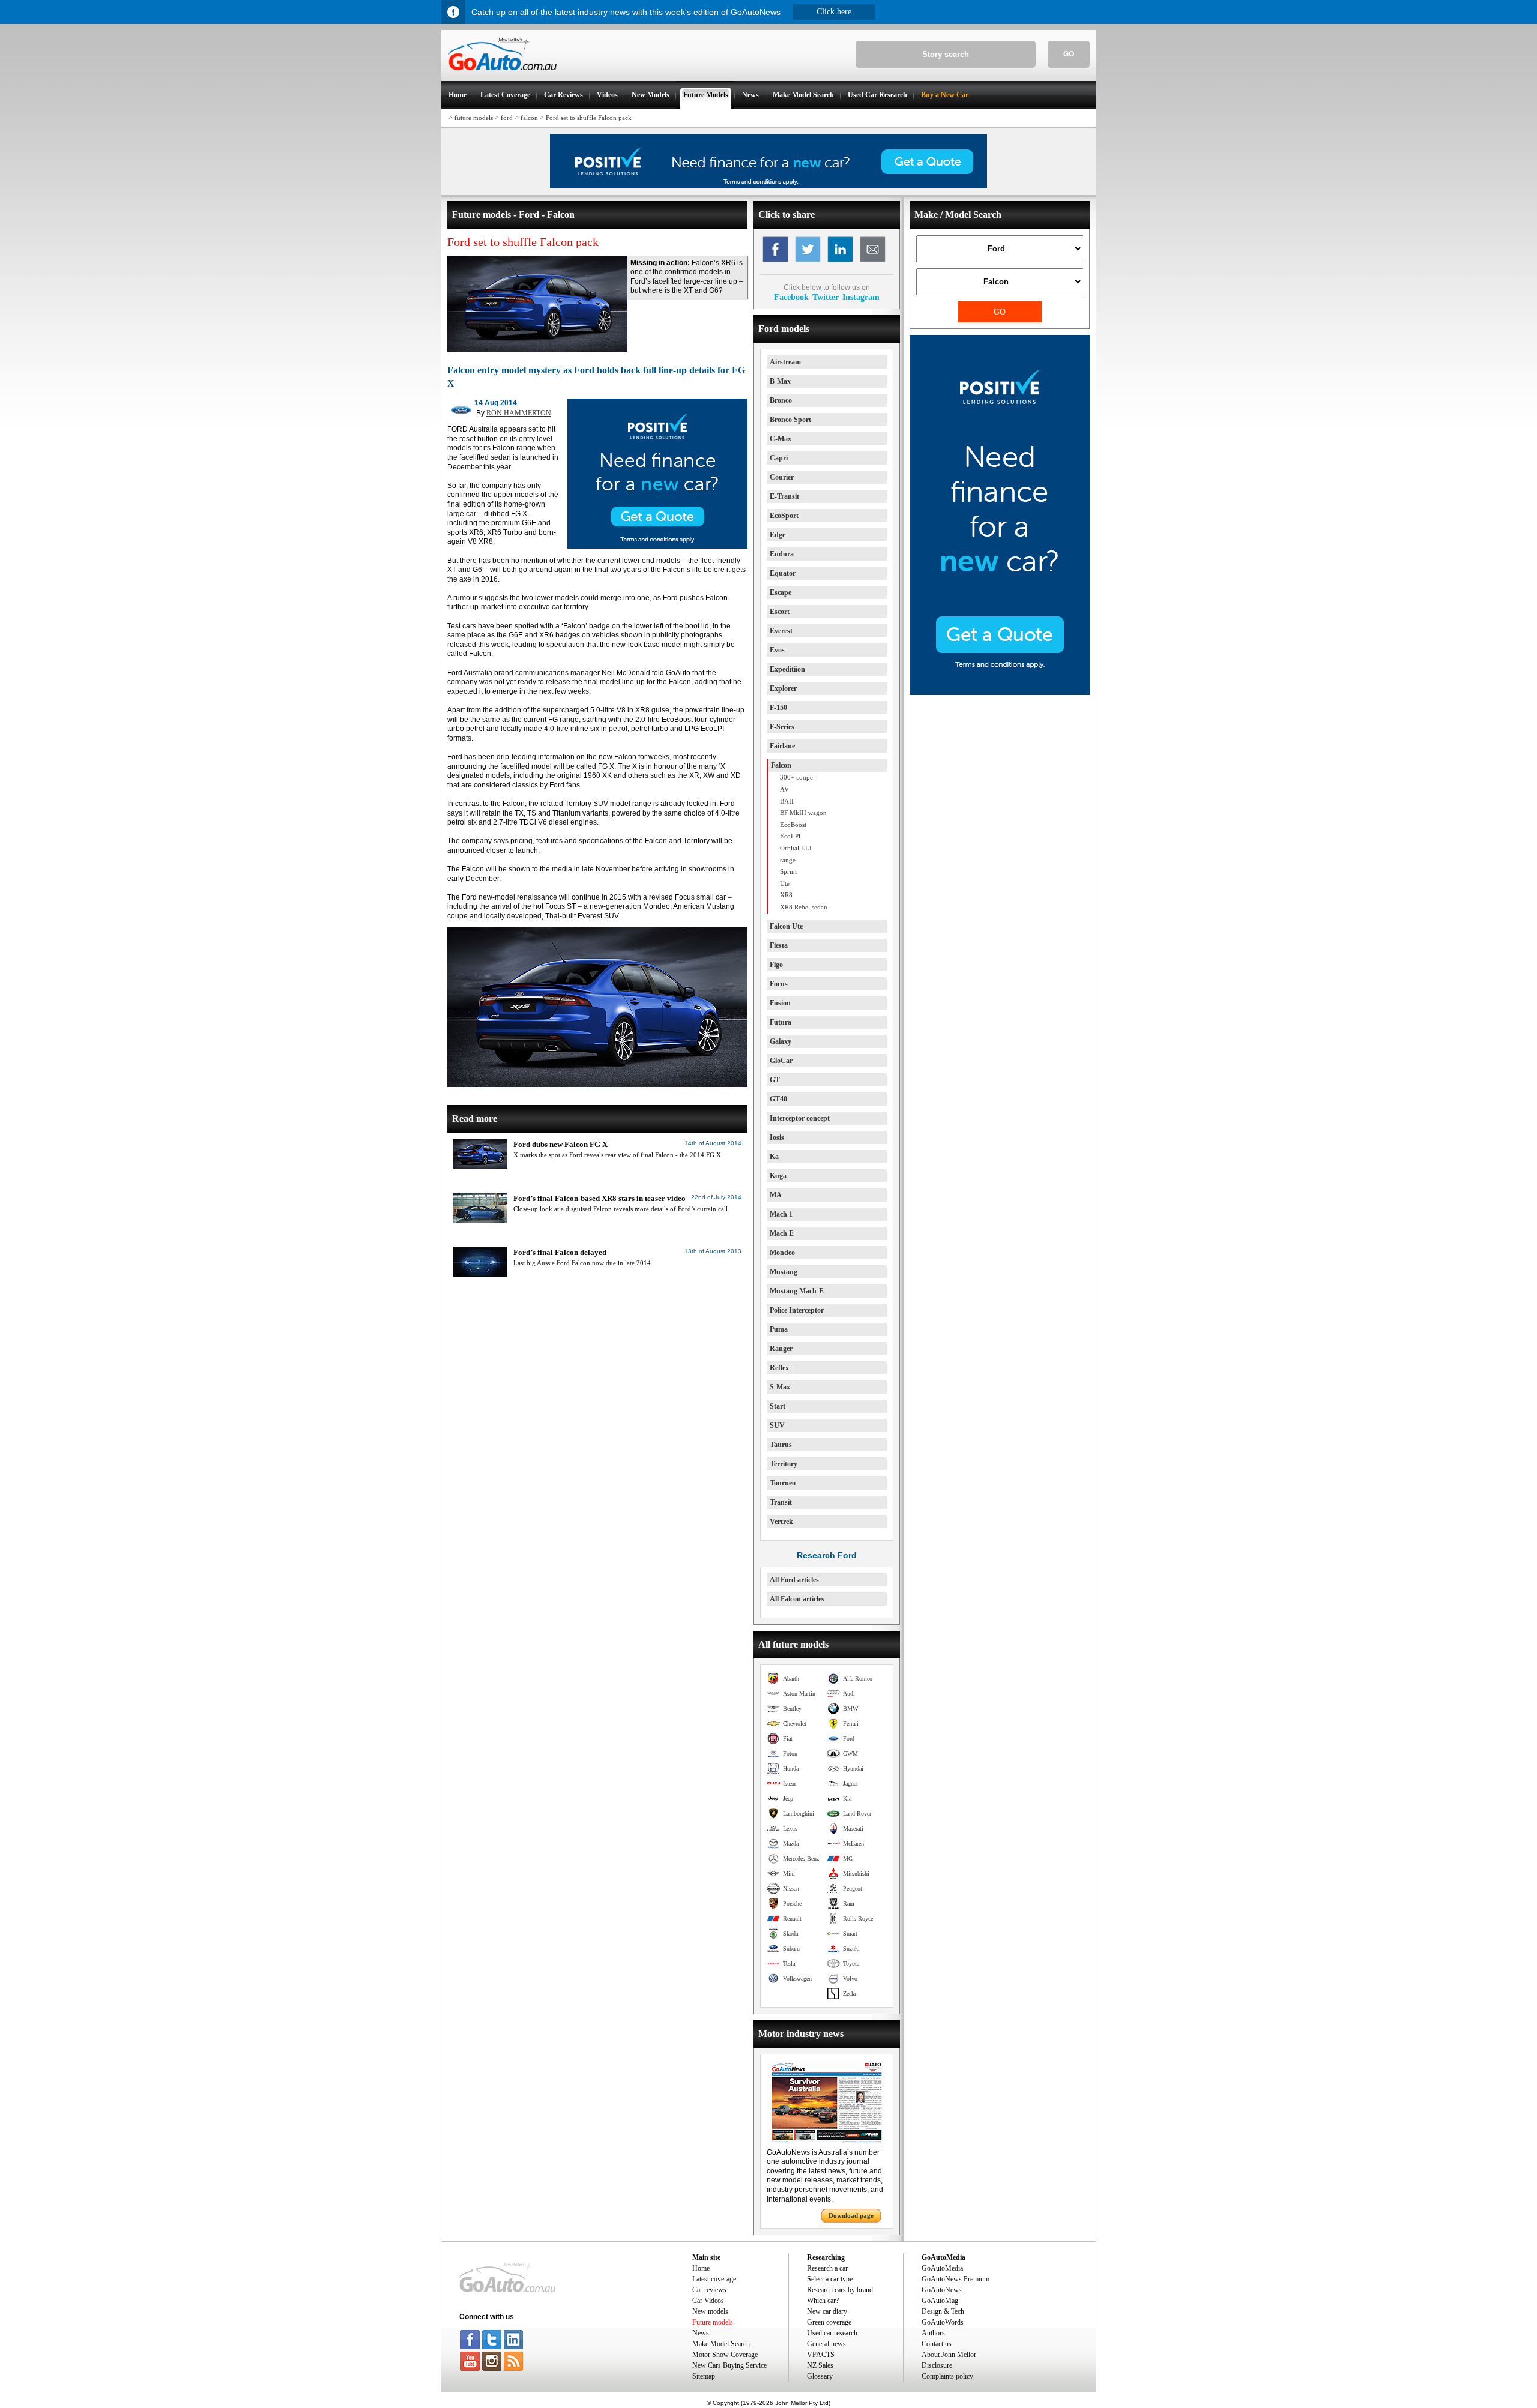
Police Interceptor (797, 1310)
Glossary (820, 2376)
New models (710, 2311)
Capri (779, 458)
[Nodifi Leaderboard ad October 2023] (768, 186)
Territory (784, 1464)
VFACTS (821, 2355)
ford (507, 118)
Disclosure (937, 2365)
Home (701, 2268)
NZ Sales (820, 2365)
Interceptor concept (800, 1118)
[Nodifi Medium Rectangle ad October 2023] (657, 546)
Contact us (937, 2344)
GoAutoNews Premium (956, 2279)
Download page (851, 2215)
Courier (782, 477)
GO (1069, 54)
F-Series (782, 727)
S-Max (780, 1387)
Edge (778, 535)
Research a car (827, 2268)
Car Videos (708, 2301)
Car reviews (709, 2290)
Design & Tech (943, 2311)
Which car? (823, 2301)
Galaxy (781, 1041)
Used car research (832, 2333)
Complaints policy (947, 2376)
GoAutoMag (940, 2301)
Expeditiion (787, 669)
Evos (777, 650)
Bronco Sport (790, 420)
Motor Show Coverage (725, 2355)
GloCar (781, 1061)
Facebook (791, 297)
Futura (781, 1022)
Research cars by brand (840, 2290)
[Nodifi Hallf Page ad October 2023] (1000, 693)
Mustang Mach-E (797, 1291)
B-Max (780, 381)
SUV (777, 1425)
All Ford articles (794, 1580)
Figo (776, 965)
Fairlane (782, 746)
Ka (774, 1157)
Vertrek (781, 1522)
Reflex (779, 1368)
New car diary (827, 2311)
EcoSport (784, 516)
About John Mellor (949, 2355)
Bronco (781, 400)
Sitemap (704, 2376)
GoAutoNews (942, 2290)
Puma (779, 1329)
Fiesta (779, 945)
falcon (529, 118)
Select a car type (830, 2279)
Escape (781, 592)
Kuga (778, 1176)
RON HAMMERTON (519, 413)
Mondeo (782, 1253)
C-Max (781, 439)
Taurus (781, 1445)
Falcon (781, 765)
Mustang (784, 1272)
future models (474, 118)
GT (775, 1080)
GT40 (778, 1099)
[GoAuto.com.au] (499, 76)
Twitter (826, 297)
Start (778, 1406)
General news (826, 2344)
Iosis (777, 1137)
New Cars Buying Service (729, 2365)
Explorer (783, 688)
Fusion (780, 1003)
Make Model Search (721, 2344)
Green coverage (829, 2322)
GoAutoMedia (942, 2268)
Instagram (861, 297)
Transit (781, 1502)
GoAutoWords (943, 2322)
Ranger (781, 1349)
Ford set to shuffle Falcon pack (589, 118)
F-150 (778, 708)
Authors (933, 2333)
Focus (779, 984)
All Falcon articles (797, 1599)
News (701, 2333)
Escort (780, 612)
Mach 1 (781, 1214)
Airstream (785, 362)
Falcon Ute (786, 926)
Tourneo (783, 1483)
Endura (782, 554)
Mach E (782, 1233)
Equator (783, 573)
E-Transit (784, 496)
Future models (713, 2322)
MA (776, 1195)
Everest (781, 631)
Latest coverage (714, 2279)
